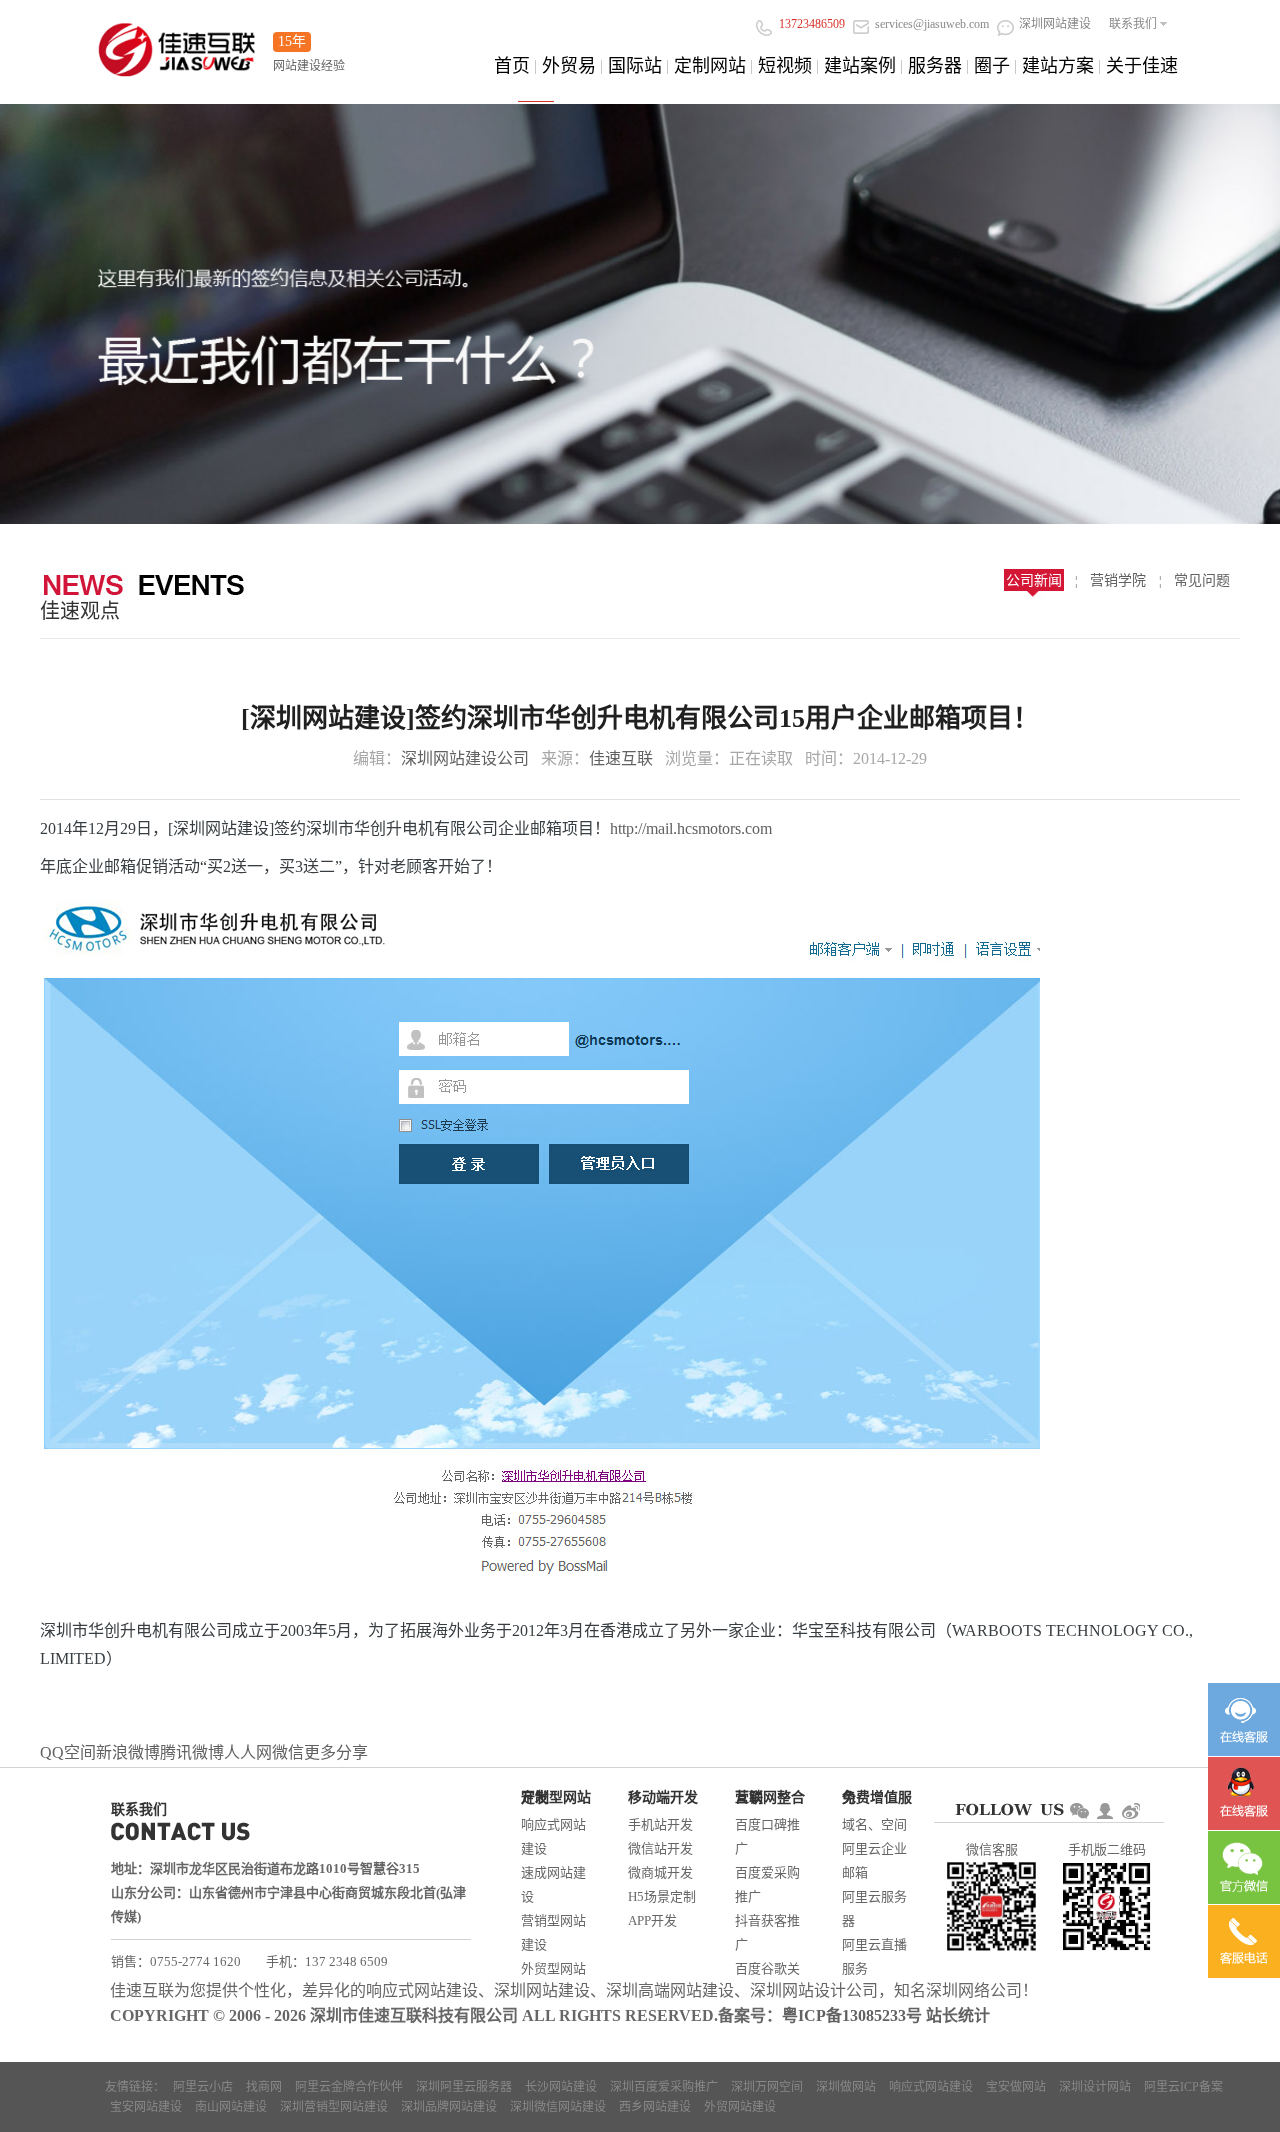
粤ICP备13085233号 (852, 2015)
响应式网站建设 (553, 1836)
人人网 (248, 1752)
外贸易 (569, 66)
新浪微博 (128, 1752)
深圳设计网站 (1095, 2087)
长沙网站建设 (561, 2087)
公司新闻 (1034, 580)
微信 (288, 1752)
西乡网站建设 (655, 2107)
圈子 (992, 66)
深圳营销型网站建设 (334, 2107)
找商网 (264, 2087)
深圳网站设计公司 (814, 1990)
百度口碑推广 (767, 1836)
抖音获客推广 (767, 1932)
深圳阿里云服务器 (464, 2087)
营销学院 (1118, 580)
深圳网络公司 (974, 1990)
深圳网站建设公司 (465, 758)
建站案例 (860, 66)
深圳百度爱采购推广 (664, 2087)
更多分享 (336, 1752)
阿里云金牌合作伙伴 (349, 2087)
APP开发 (652, 1920)
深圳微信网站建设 (558, 2107)
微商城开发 (660, 1872)
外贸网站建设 (740, 2107)
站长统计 (958, 2015)
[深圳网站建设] (177, 43)
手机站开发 (660, 1824)
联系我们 (1133, 24)
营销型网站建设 (553, 1932)
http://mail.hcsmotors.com (691, 828)
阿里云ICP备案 (1183, 2087)
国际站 (635, 66)
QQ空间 (68, 1752)
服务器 (935, 66)
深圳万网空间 (767, 2087)
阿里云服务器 (874, 1908)
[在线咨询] (1244, 1719)
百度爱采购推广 (767, 1884)
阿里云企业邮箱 (874, 1860)
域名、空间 (874, 1824)
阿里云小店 (203, 2087)
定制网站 (710, 66)
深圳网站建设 (542, 1990)
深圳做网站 (846, 2087)
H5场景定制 (662, 1896)
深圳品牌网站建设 (449, 2107)
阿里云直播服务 (874, 1956)
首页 (512, 66)
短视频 (785, 66)
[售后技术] (1244, 1793)
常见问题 (1202, 580)
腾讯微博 (192, 1752)
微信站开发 (660, 1848)
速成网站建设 (553, 1884)
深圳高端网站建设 (670, 1990)
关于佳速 (1142, 66)
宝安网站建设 (146, 2107)
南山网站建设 (231, 2107)
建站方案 (1058, 66)
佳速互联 (621, 758)
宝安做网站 (1016, 2087)
